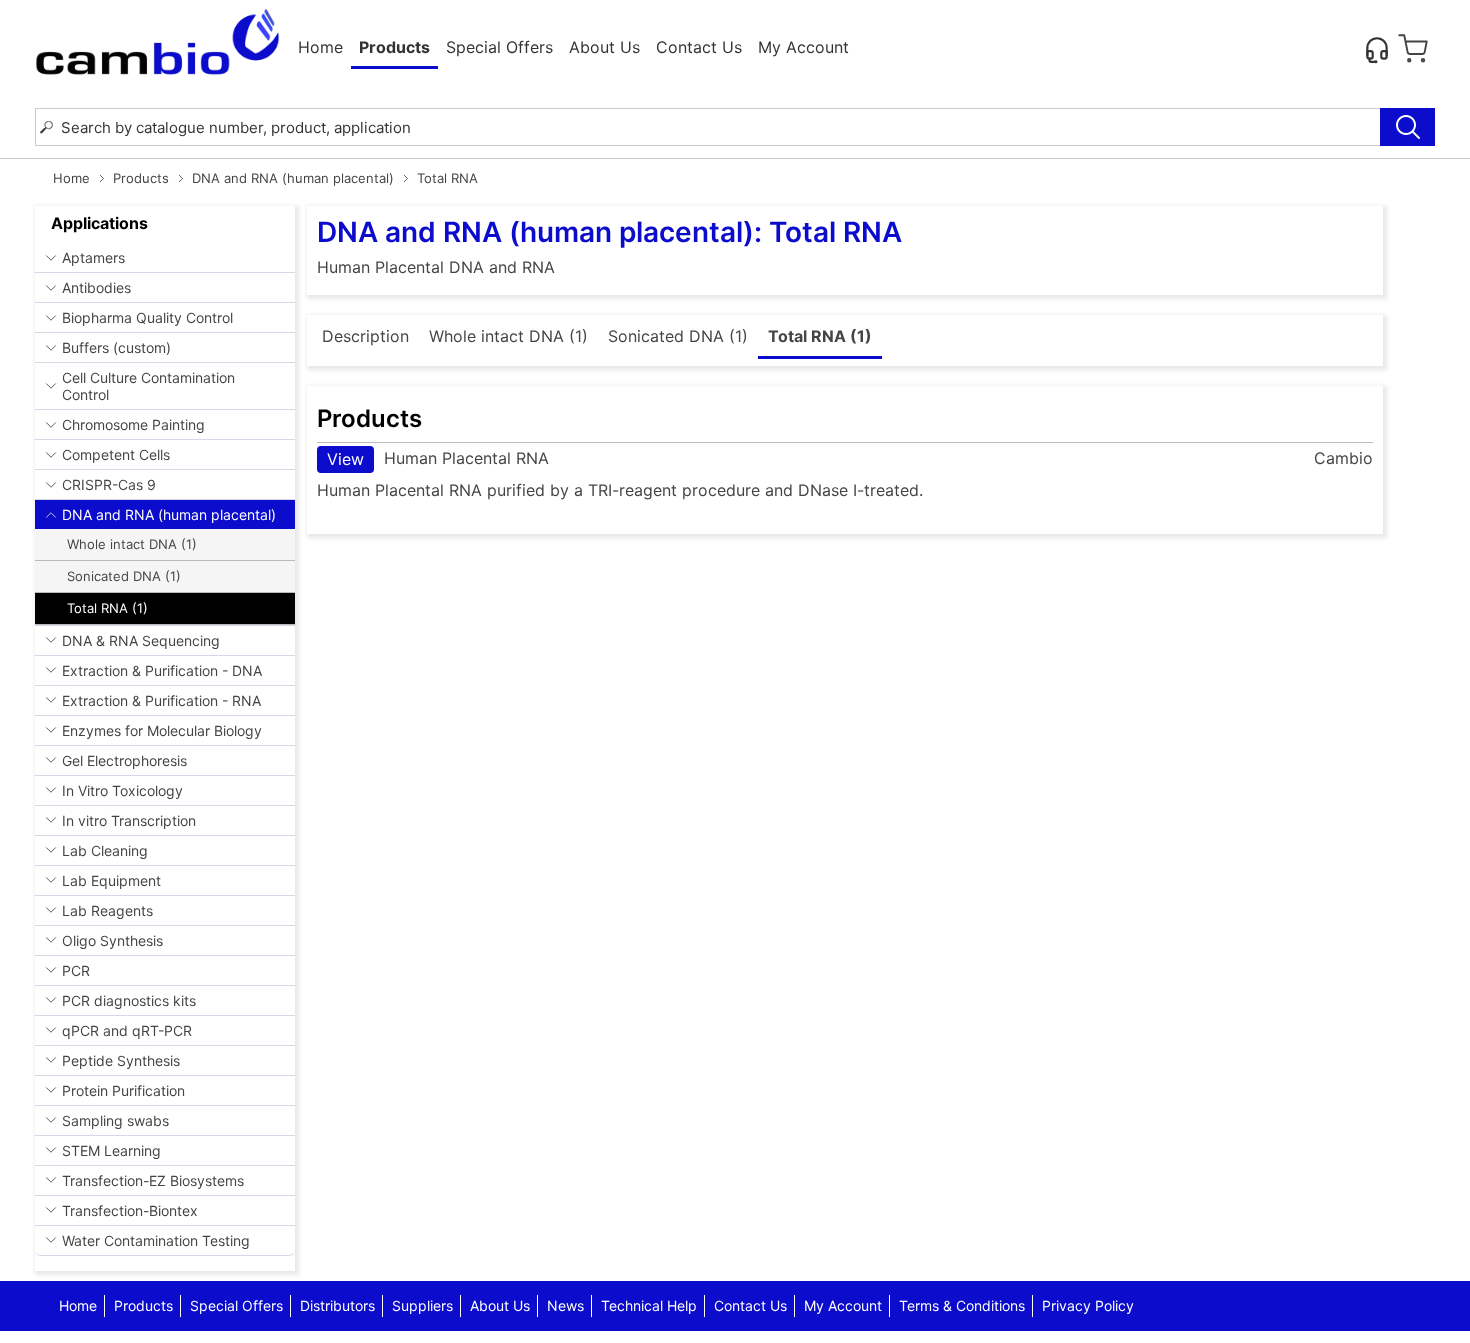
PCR (76, 970)
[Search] (1407, 127)
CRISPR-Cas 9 (109, 484)
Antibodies (96, 287)
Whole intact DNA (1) (132, 544)
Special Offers (499, 47)
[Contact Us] (1377, 49)
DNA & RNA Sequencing (141, 640)
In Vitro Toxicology (122, 790)
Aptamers (93, 257)
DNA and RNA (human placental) (293, 178)
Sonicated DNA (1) (124, 576)
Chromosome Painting (133, 424)
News (565, 1305)
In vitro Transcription (129, 820)
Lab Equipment (111, 880)
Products (141, 178)
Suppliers (422, 1305)
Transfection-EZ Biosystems (153, 1180)
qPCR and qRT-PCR (127, 1030)
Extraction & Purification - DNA (162, 670)
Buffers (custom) (116, 347)
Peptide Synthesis (121, 1060)
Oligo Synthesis (112, 940)
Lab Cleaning (105, 850)
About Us (604, 47)
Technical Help (649, 1305)
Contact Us (699, 47)
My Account (803, 47)
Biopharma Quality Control (147, 317)
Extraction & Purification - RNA (161, 700)
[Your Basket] (1413, 49)
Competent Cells (116, 454)
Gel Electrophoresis (124, 760)
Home (320, 47)
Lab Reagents (107, 910)
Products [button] (394, 47)
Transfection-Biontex (130, 1210)
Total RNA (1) (107, 608)
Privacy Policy (1088, 1305)
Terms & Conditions (962, 1305)
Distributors (337, 1305)
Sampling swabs (115, 1120)
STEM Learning (111, 1150)
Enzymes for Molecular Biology (162, 730)
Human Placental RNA (438, 458)
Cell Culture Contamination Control (148, 386)
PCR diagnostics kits (129, 1000)
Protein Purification (123, 1090)
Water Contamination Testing (156, 1240)
